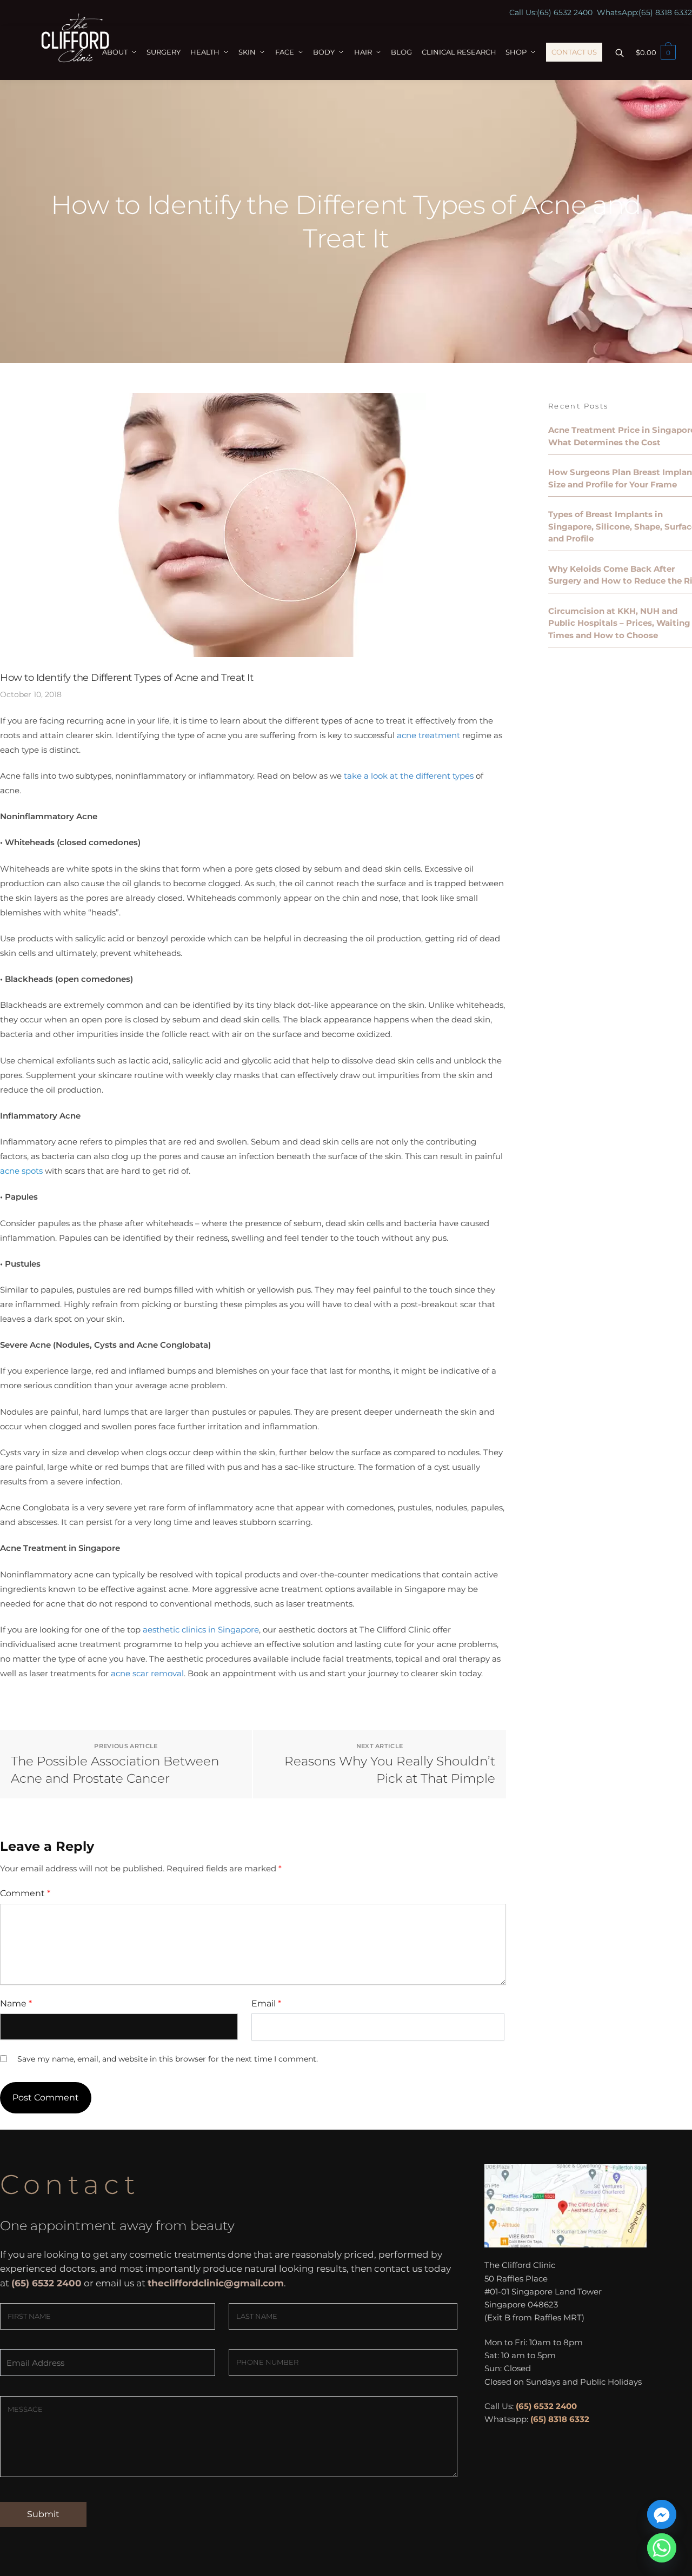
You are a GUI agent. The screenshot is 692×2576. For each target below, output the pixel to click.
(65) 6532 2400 (565, 12)
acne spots (21, 1171)
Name (16, 2003)
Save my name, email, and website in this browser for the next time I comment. (168, 2059)
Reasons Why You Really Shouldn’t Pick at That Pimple (390, 1770)
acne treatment (428, 735)
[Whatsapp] (662, 2548)
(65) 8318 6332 (665, 12)
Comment (25, 1893)
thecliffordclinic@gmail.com (216, 2283)
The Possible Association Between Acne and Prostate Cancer (115, 1770)
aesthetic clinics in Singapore (201, 1630)
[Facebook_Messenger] (662, 2514)
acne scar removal (147, 1673)
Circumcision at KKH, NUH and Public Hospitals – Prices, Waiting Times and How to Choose (619, 623)
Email (266, 2003)
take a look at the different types (409, 776)
